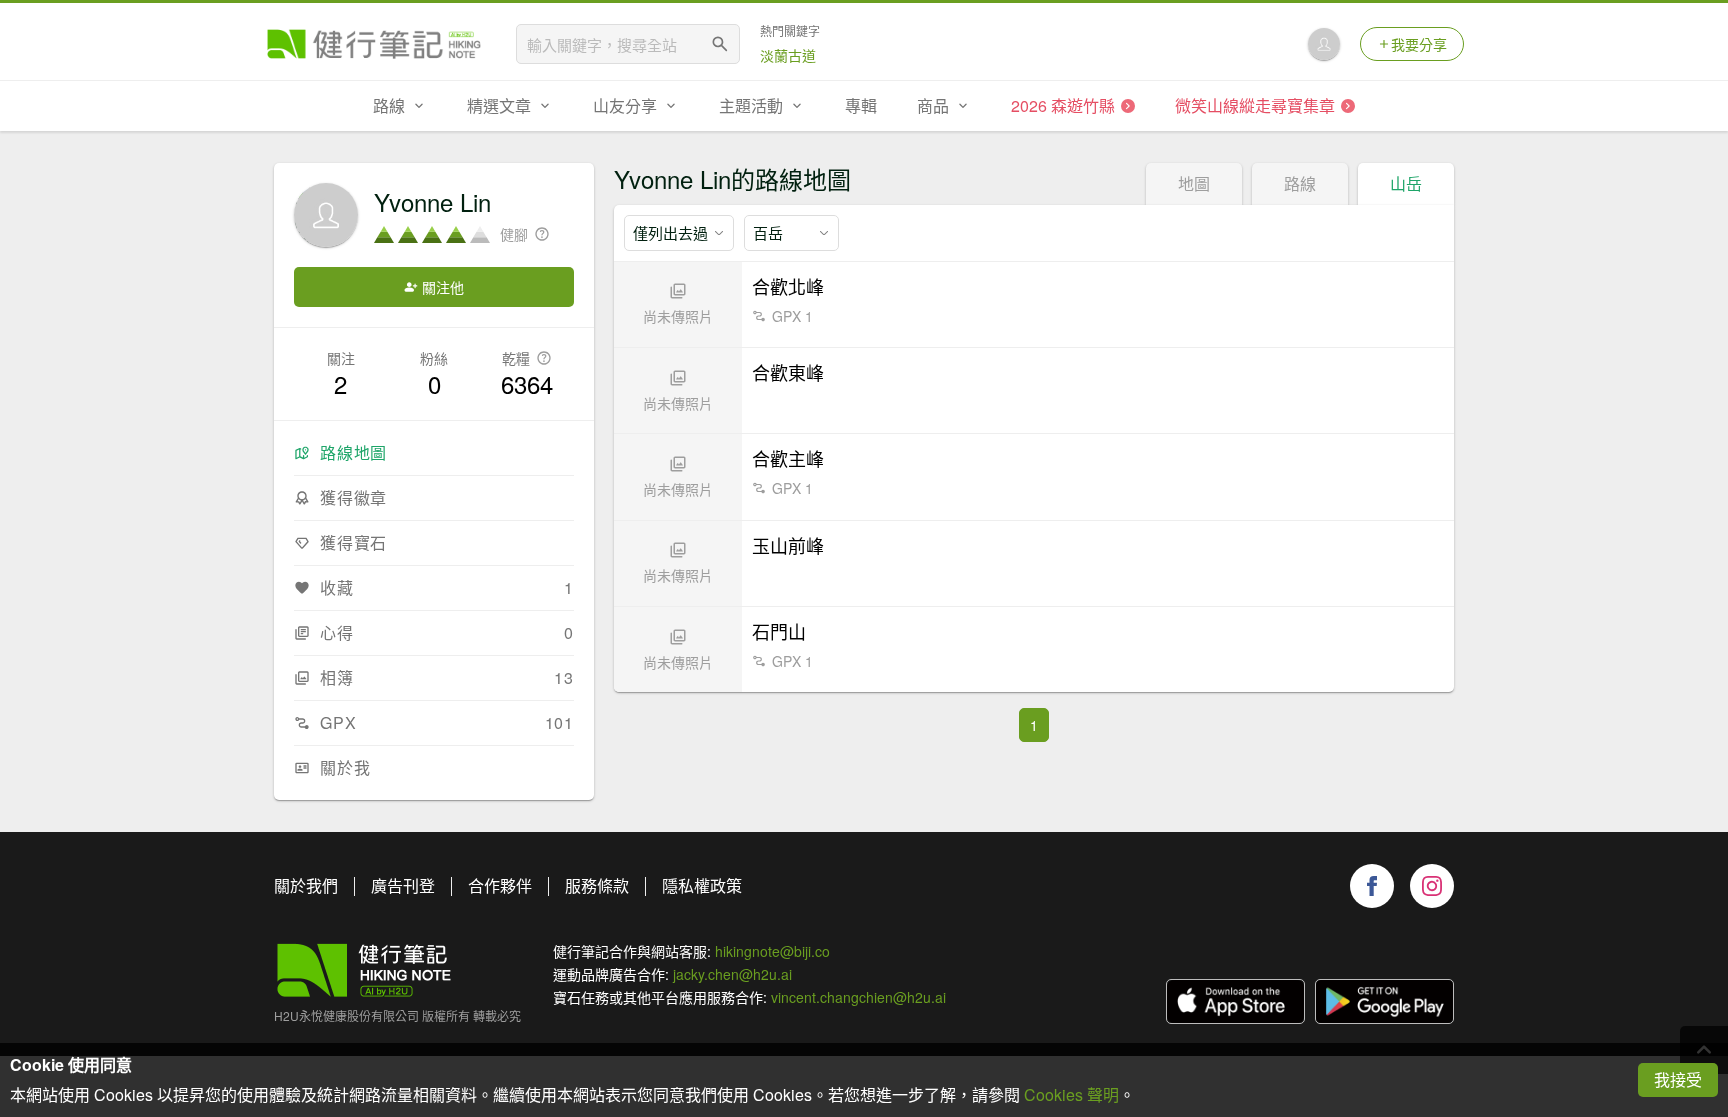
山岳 (1406, 183)
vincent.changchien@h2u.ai (858, 997)
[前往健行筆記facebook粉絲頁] (1372, 886)
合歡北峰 (788, 286)
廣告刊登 (403, 885)
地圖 (1194, 183)
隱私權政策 (702, 885)
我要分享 (1419, 44)
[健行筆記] (374, 44)
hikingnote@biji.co (772, 951)
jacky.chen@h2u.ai (732, 974)
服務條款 (597, 885)
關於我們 (306, 885)
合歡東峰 (788, 372)
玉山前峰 (788, 545)
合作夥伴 (500, 885)
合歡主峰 (788, 458)
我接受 (1678, 1079)
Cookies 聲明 (1071, 1094)
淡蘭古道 (788, 55)
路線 (1300, 183)
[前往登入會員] (1324, 44)
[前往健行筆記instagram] (1432, 886)
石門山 (779, 631)
